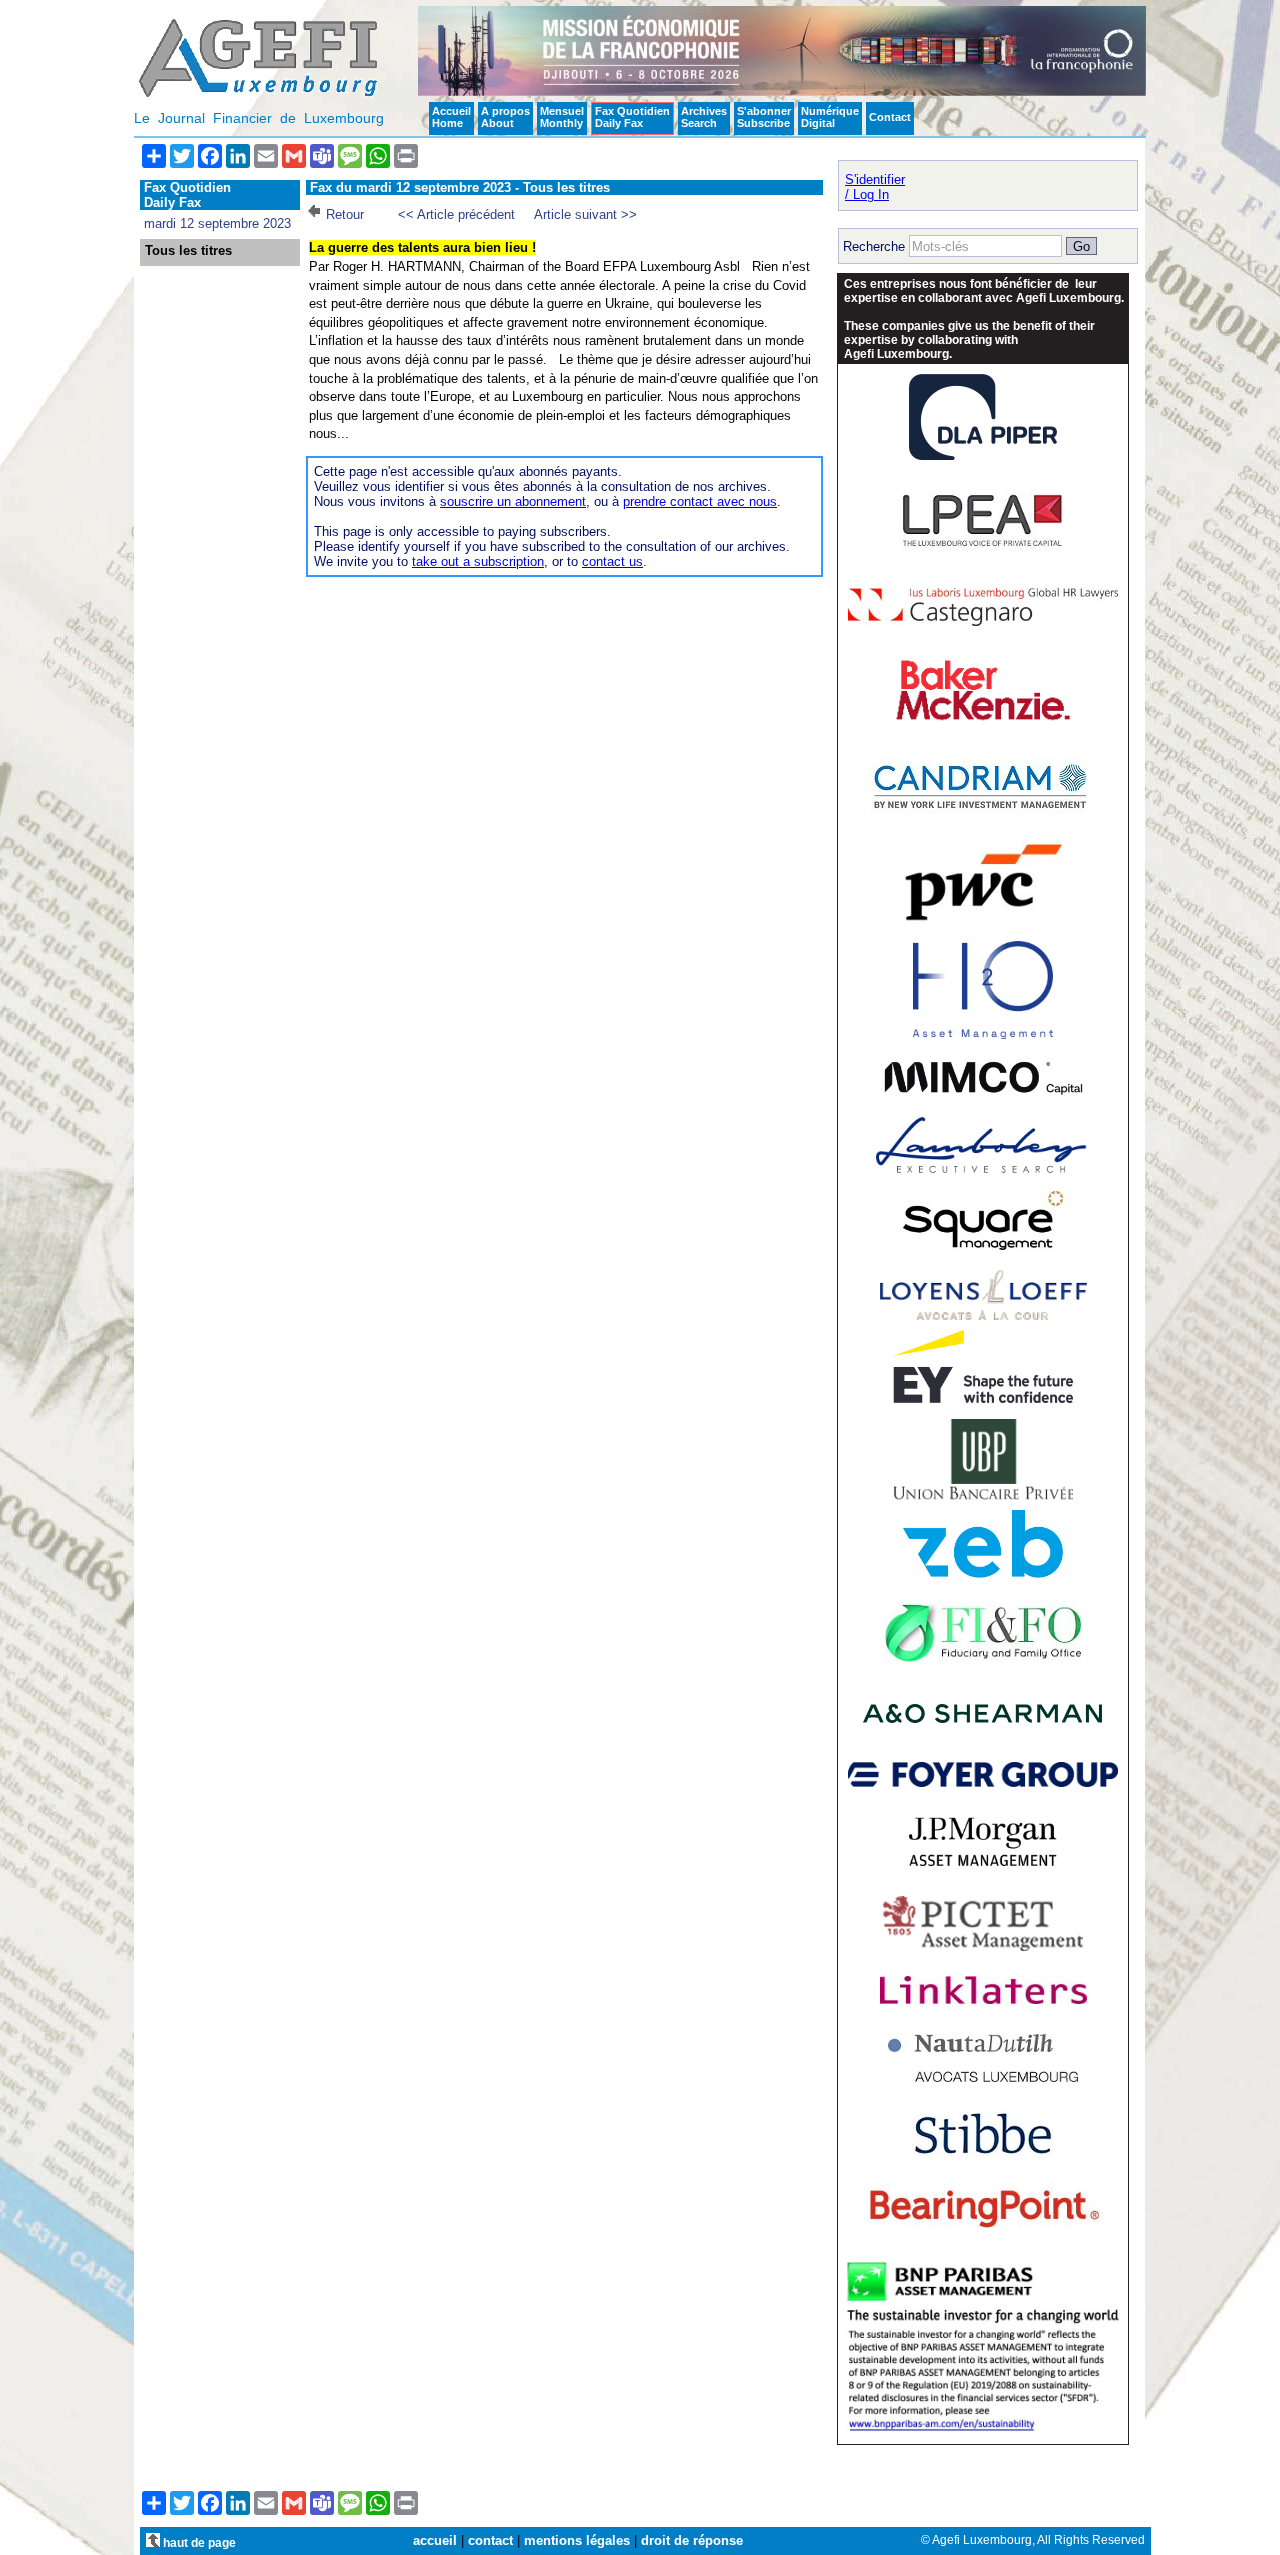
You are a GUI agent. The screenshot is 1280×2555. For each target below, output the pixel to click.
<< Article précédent (456, 214)
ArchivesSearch (704, 117)
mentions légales (577, 2540)
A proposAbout (505, 117)
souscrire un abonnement (513, 501)
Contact (890, 117)
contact (490, 2540)
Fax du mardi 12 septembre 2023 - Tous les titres (460, 187)
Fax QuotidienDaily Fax (632, 117)
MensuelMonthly (562, 117)
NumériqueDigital (830, 117)
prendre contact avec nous (700, 501)
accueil (435, 2540)
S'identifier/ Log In (875, 187)
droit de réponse (692, 2540)
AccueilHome (451, 117)
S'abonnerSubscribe (764, 117)
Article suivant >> (585, 214)
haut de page (198, 2542)
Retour (345, 214)
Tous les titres (188, 251)
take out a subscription (478, 561)
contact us (612, 561)
